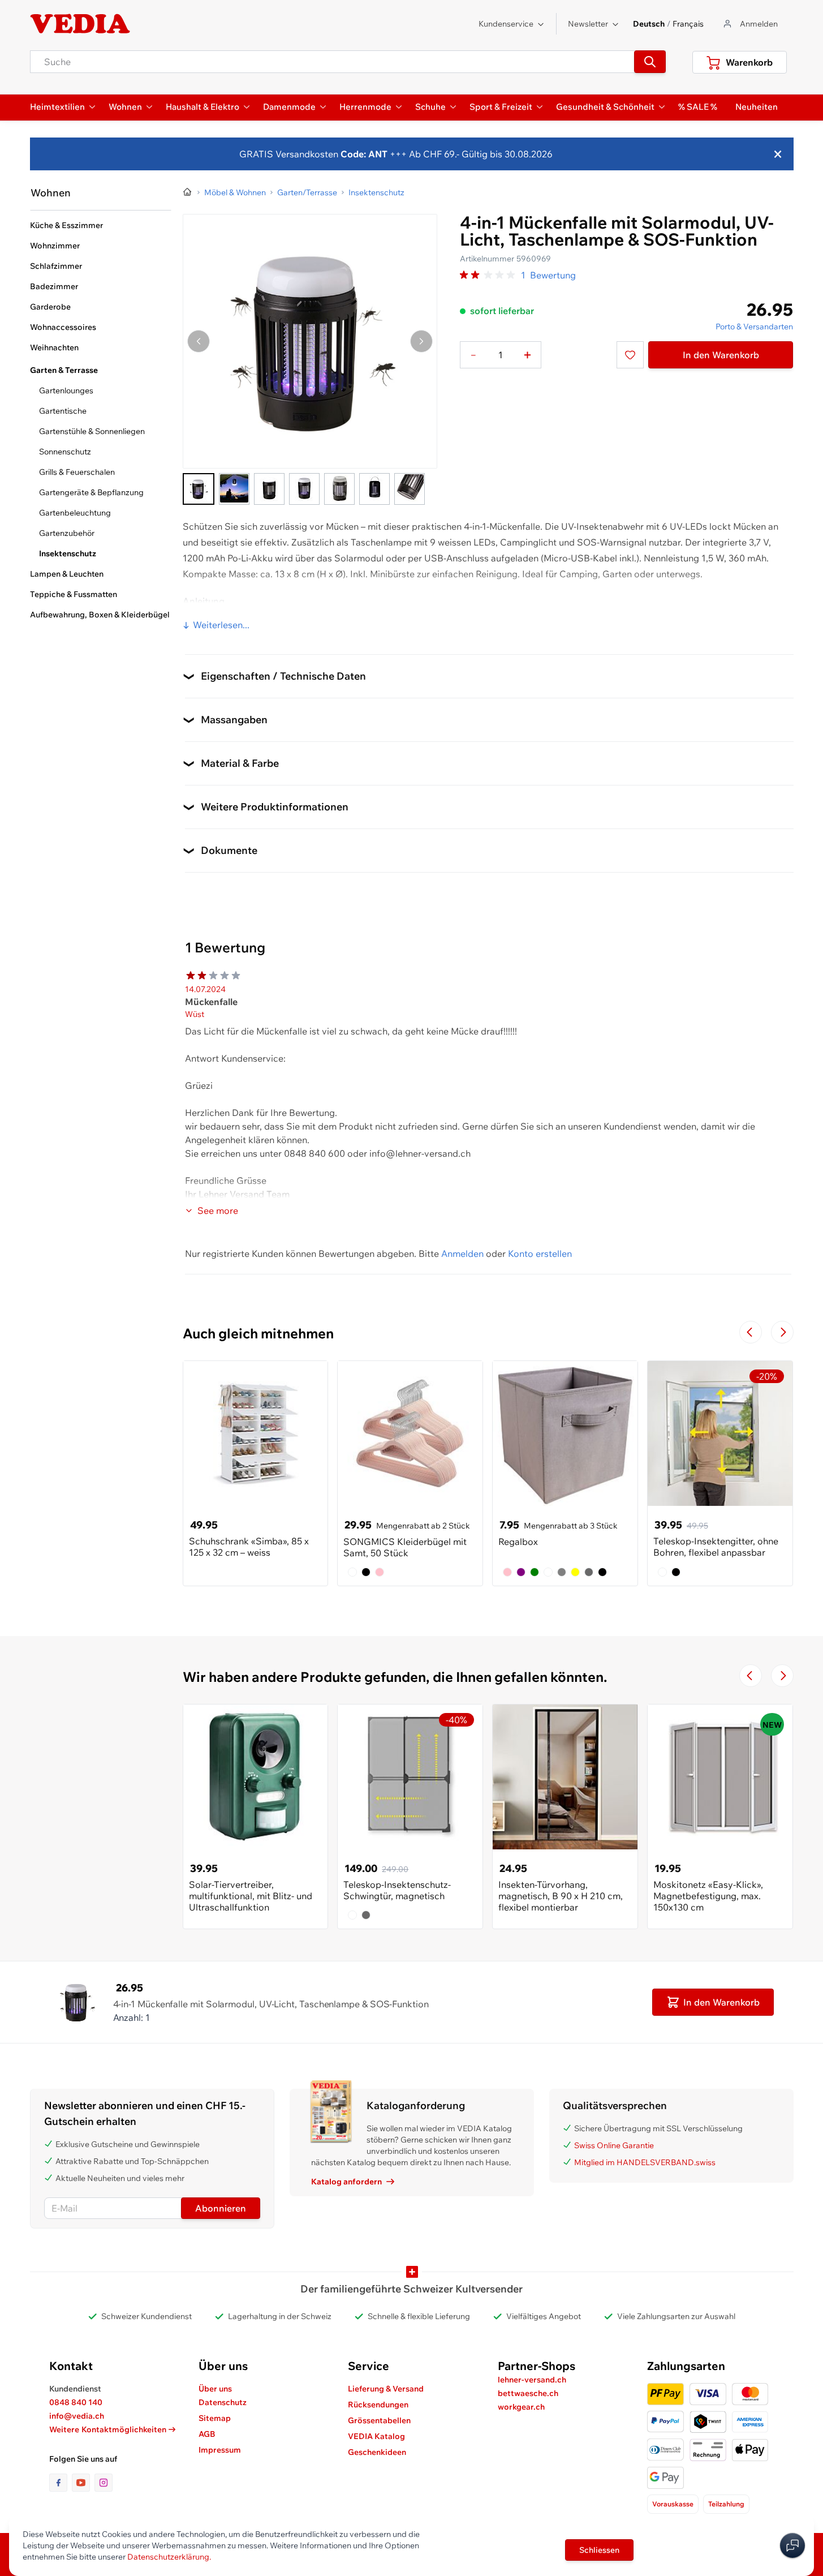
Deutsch (649, 24)
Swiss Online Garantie (614, 2145)
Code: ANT (364, 154)
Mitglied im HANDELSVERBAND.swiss (645, 2162)
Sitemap (215, 2418)
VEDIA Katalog (376, 2436)
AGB (207, 2434)
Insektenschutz (68, 553)
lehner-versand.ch (532, 2380)
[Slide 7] (410, 489)
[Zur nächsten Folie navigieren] (782, 1332)
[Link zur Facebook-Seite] (61, 2483)
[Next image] (421, 341)
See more (218, 1210)
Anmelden (462, 1253)
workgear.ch (521, 2407)
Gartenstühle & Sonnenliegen (92, 431)
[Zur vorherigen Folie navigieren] (751, 1332)
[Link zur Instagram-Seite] (104, 2483)
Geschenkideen (377, 2452)
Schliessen (599, 2550)
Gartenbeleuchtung (75, 513)
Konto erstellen (540, 1253)
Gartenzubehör (67, 533)
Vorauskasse (673, 2504)
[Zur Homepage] (188, 192)
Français (688, 24)
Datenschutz (223, 2402)
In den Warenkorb (721, 355)
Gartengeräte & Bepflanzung (91, 492)
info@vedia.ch (77, 2416)
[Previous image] (199, 341)
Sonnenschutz (65, 452)
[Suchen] (650, 62)
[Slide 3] (269, 489)
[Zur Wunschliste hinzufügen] (630, 355)
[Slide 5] (339, 489)
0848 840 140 (76, 2402)
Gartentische (63, 411)
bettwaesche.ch (528, 2393)
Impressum (220, 2450)
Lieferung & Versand (386, 2389)
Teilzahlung (726, 2504)
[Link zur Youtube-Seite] (83, 2483)
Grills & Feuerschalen (77, 472)
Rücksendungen (378, 2405)
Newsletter (588, 24)
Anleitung (204, 601)
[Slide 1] (199, 489)
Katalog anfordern (346, 2182)
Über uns (215, 2389)
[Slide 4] (304, 489)
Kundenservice (506, 24)
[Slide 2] (234, 489)
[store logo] (80, 24)
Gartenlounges (66, 390)
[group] (488, 275)
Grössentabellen (379, 2420)
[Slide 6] (374, 489)
